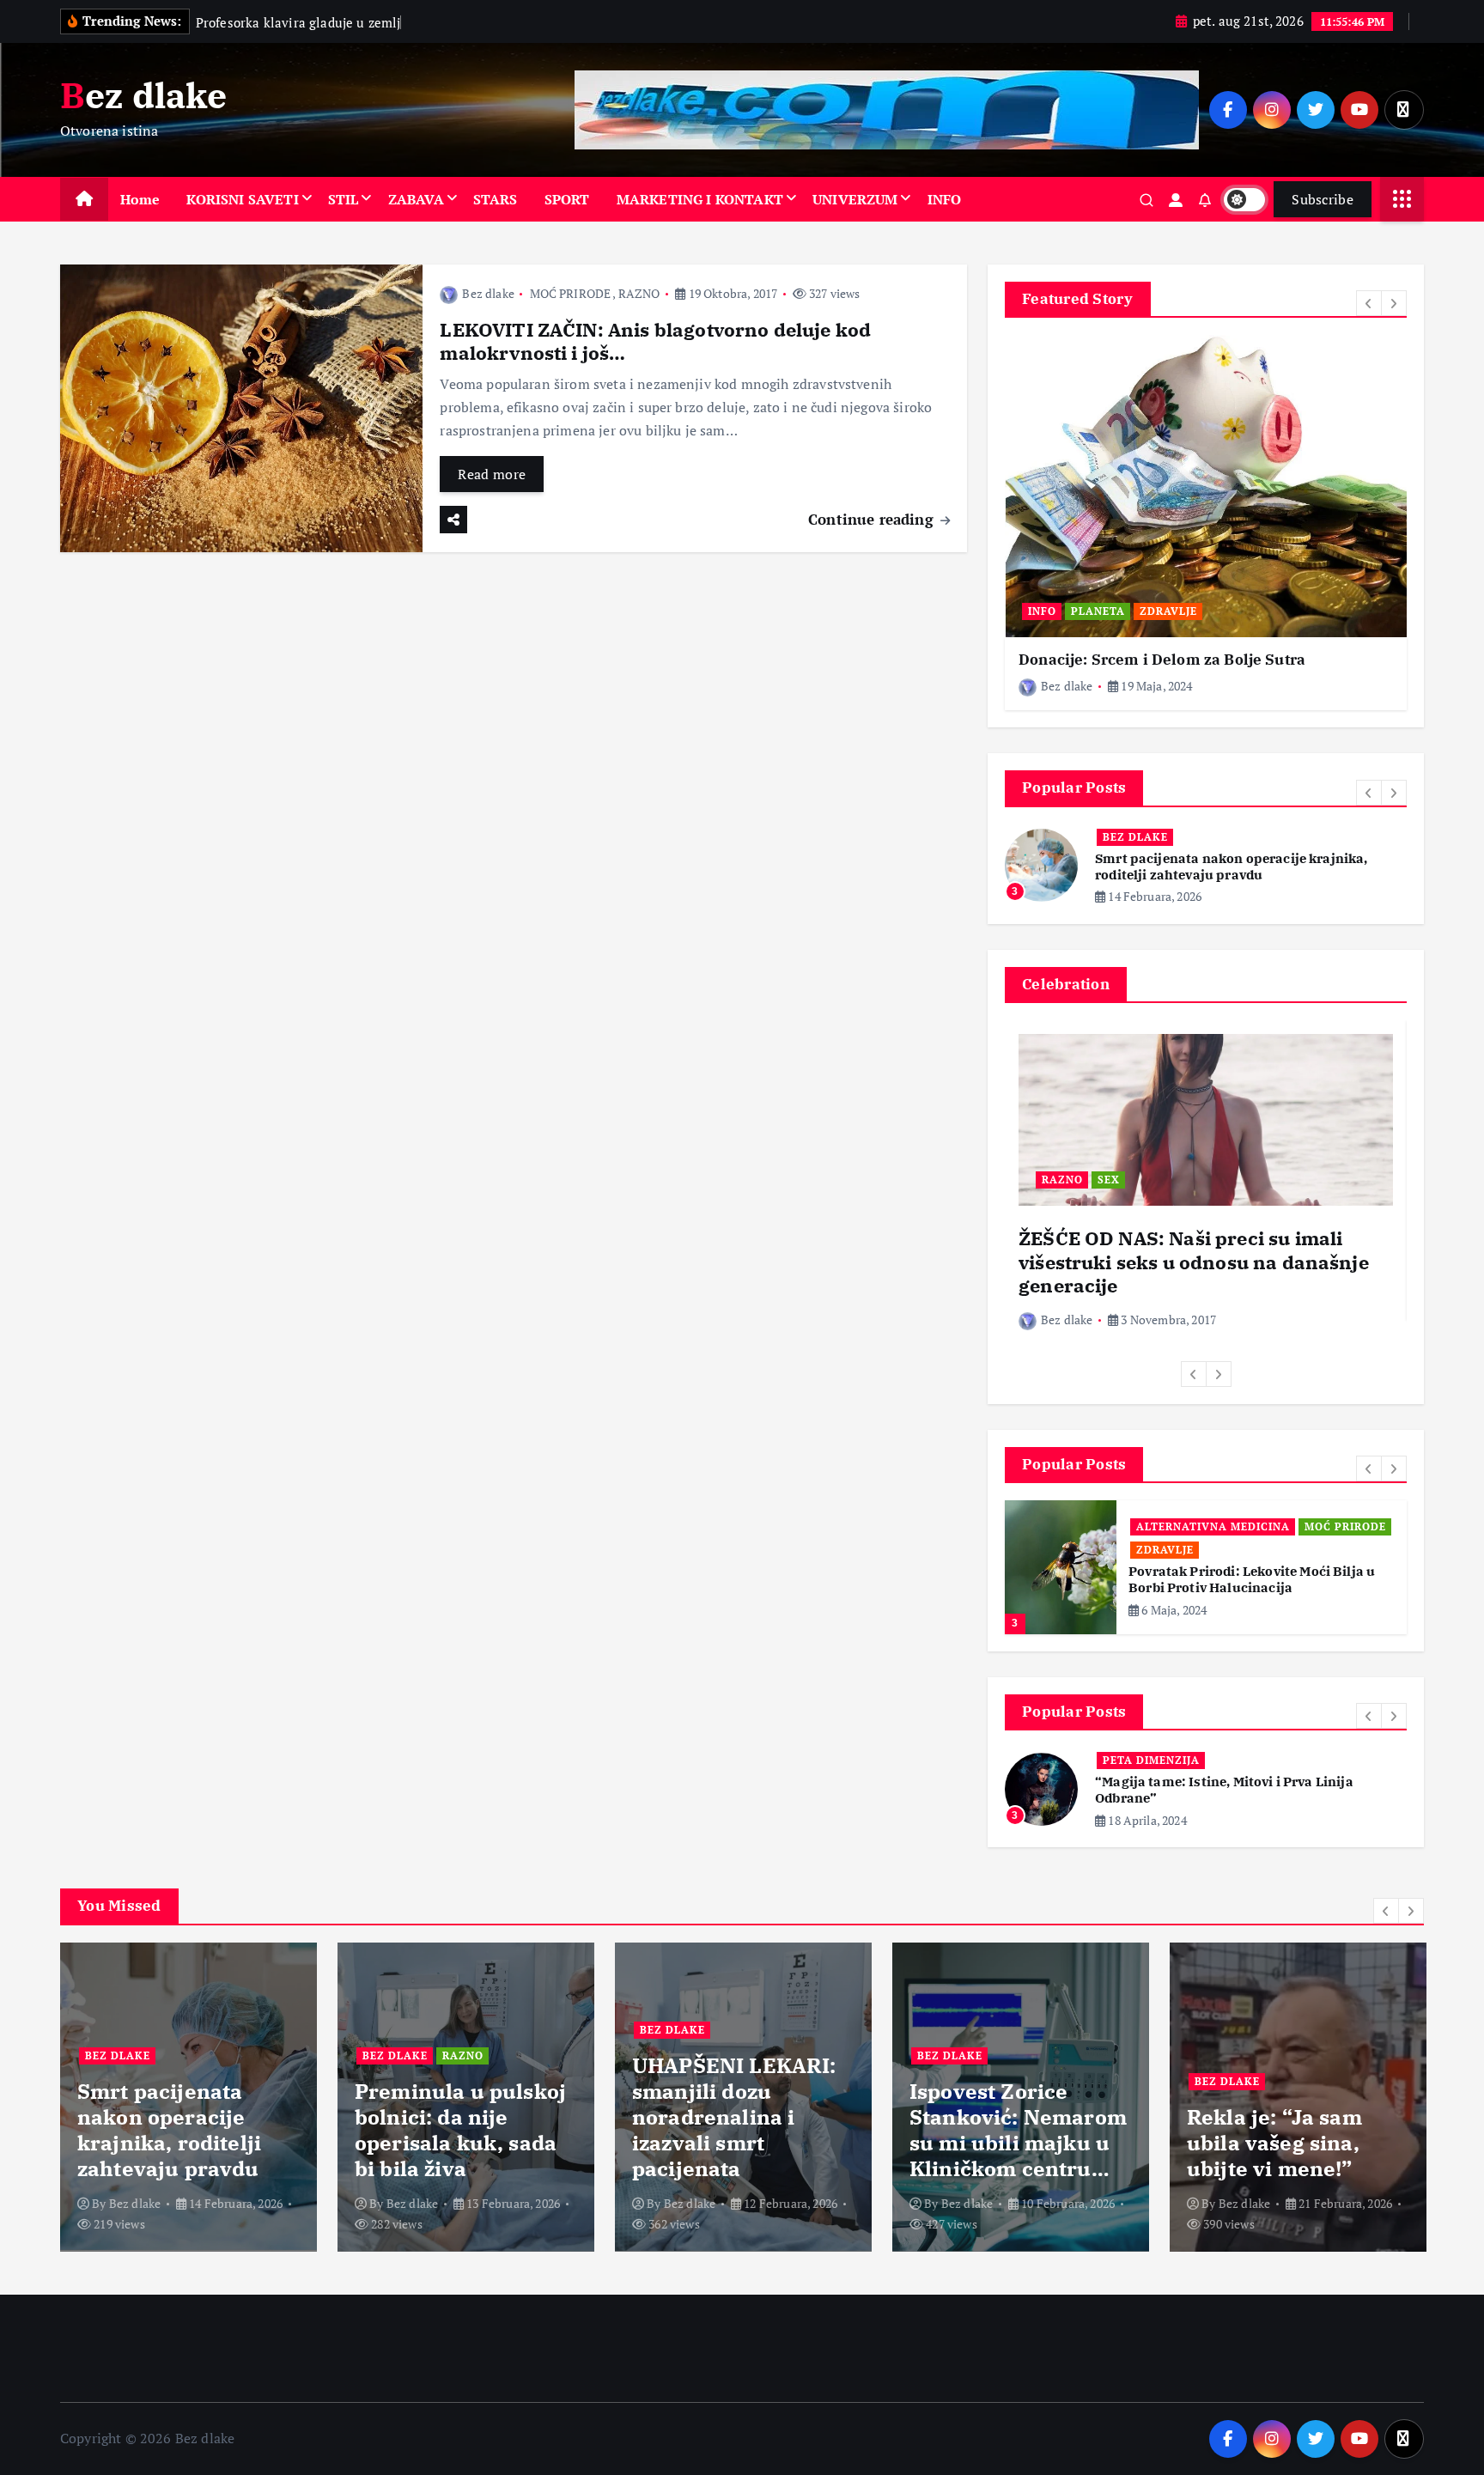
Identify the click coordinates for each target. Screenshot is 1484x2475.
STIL (344, 199)
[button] (1369, 303)
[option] (1206, 523)
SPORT (567, 199)
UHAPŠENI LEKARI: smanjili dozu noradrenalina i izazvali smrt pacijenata (457, 2117)
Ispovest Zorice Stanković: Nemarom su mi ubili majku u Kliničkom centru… (741, 2130)
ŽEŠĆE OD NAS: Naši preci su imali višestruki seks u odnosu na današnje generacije (1194, 1262)
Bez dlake (488, 293)
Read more (492, 474)
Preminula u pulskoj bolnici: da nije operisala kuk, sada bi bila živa (183, 2130)
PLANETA (1098, 611)
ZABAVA (416, 199)
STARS (496, 199)
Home (140, 199)
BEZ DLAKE (1135, 837)
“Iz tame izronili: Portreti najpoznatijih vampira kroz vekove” (1222, 1790)
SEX (1109, 1180)
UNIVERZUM (855, 199)
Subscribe (1323, 199)
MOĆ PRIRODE (571, 293)
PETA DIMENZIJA (1151, 1760)
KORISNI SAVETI (242, 199)
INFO (945, 199)
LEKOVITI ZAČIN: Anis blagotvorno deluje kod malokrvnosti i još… (655, 341)
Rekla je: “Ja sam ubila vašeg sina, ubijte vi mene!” (997, 2143)
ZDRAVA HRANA (1182, 1550)
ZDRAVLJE (1168, 611)
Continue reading (873, 519)
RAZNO (639, 293)
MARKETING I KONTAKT (700, 199)
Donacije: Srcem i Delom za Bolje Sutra (1162, 660)
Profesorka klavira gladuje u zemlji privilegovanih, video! (1283, 2130)
